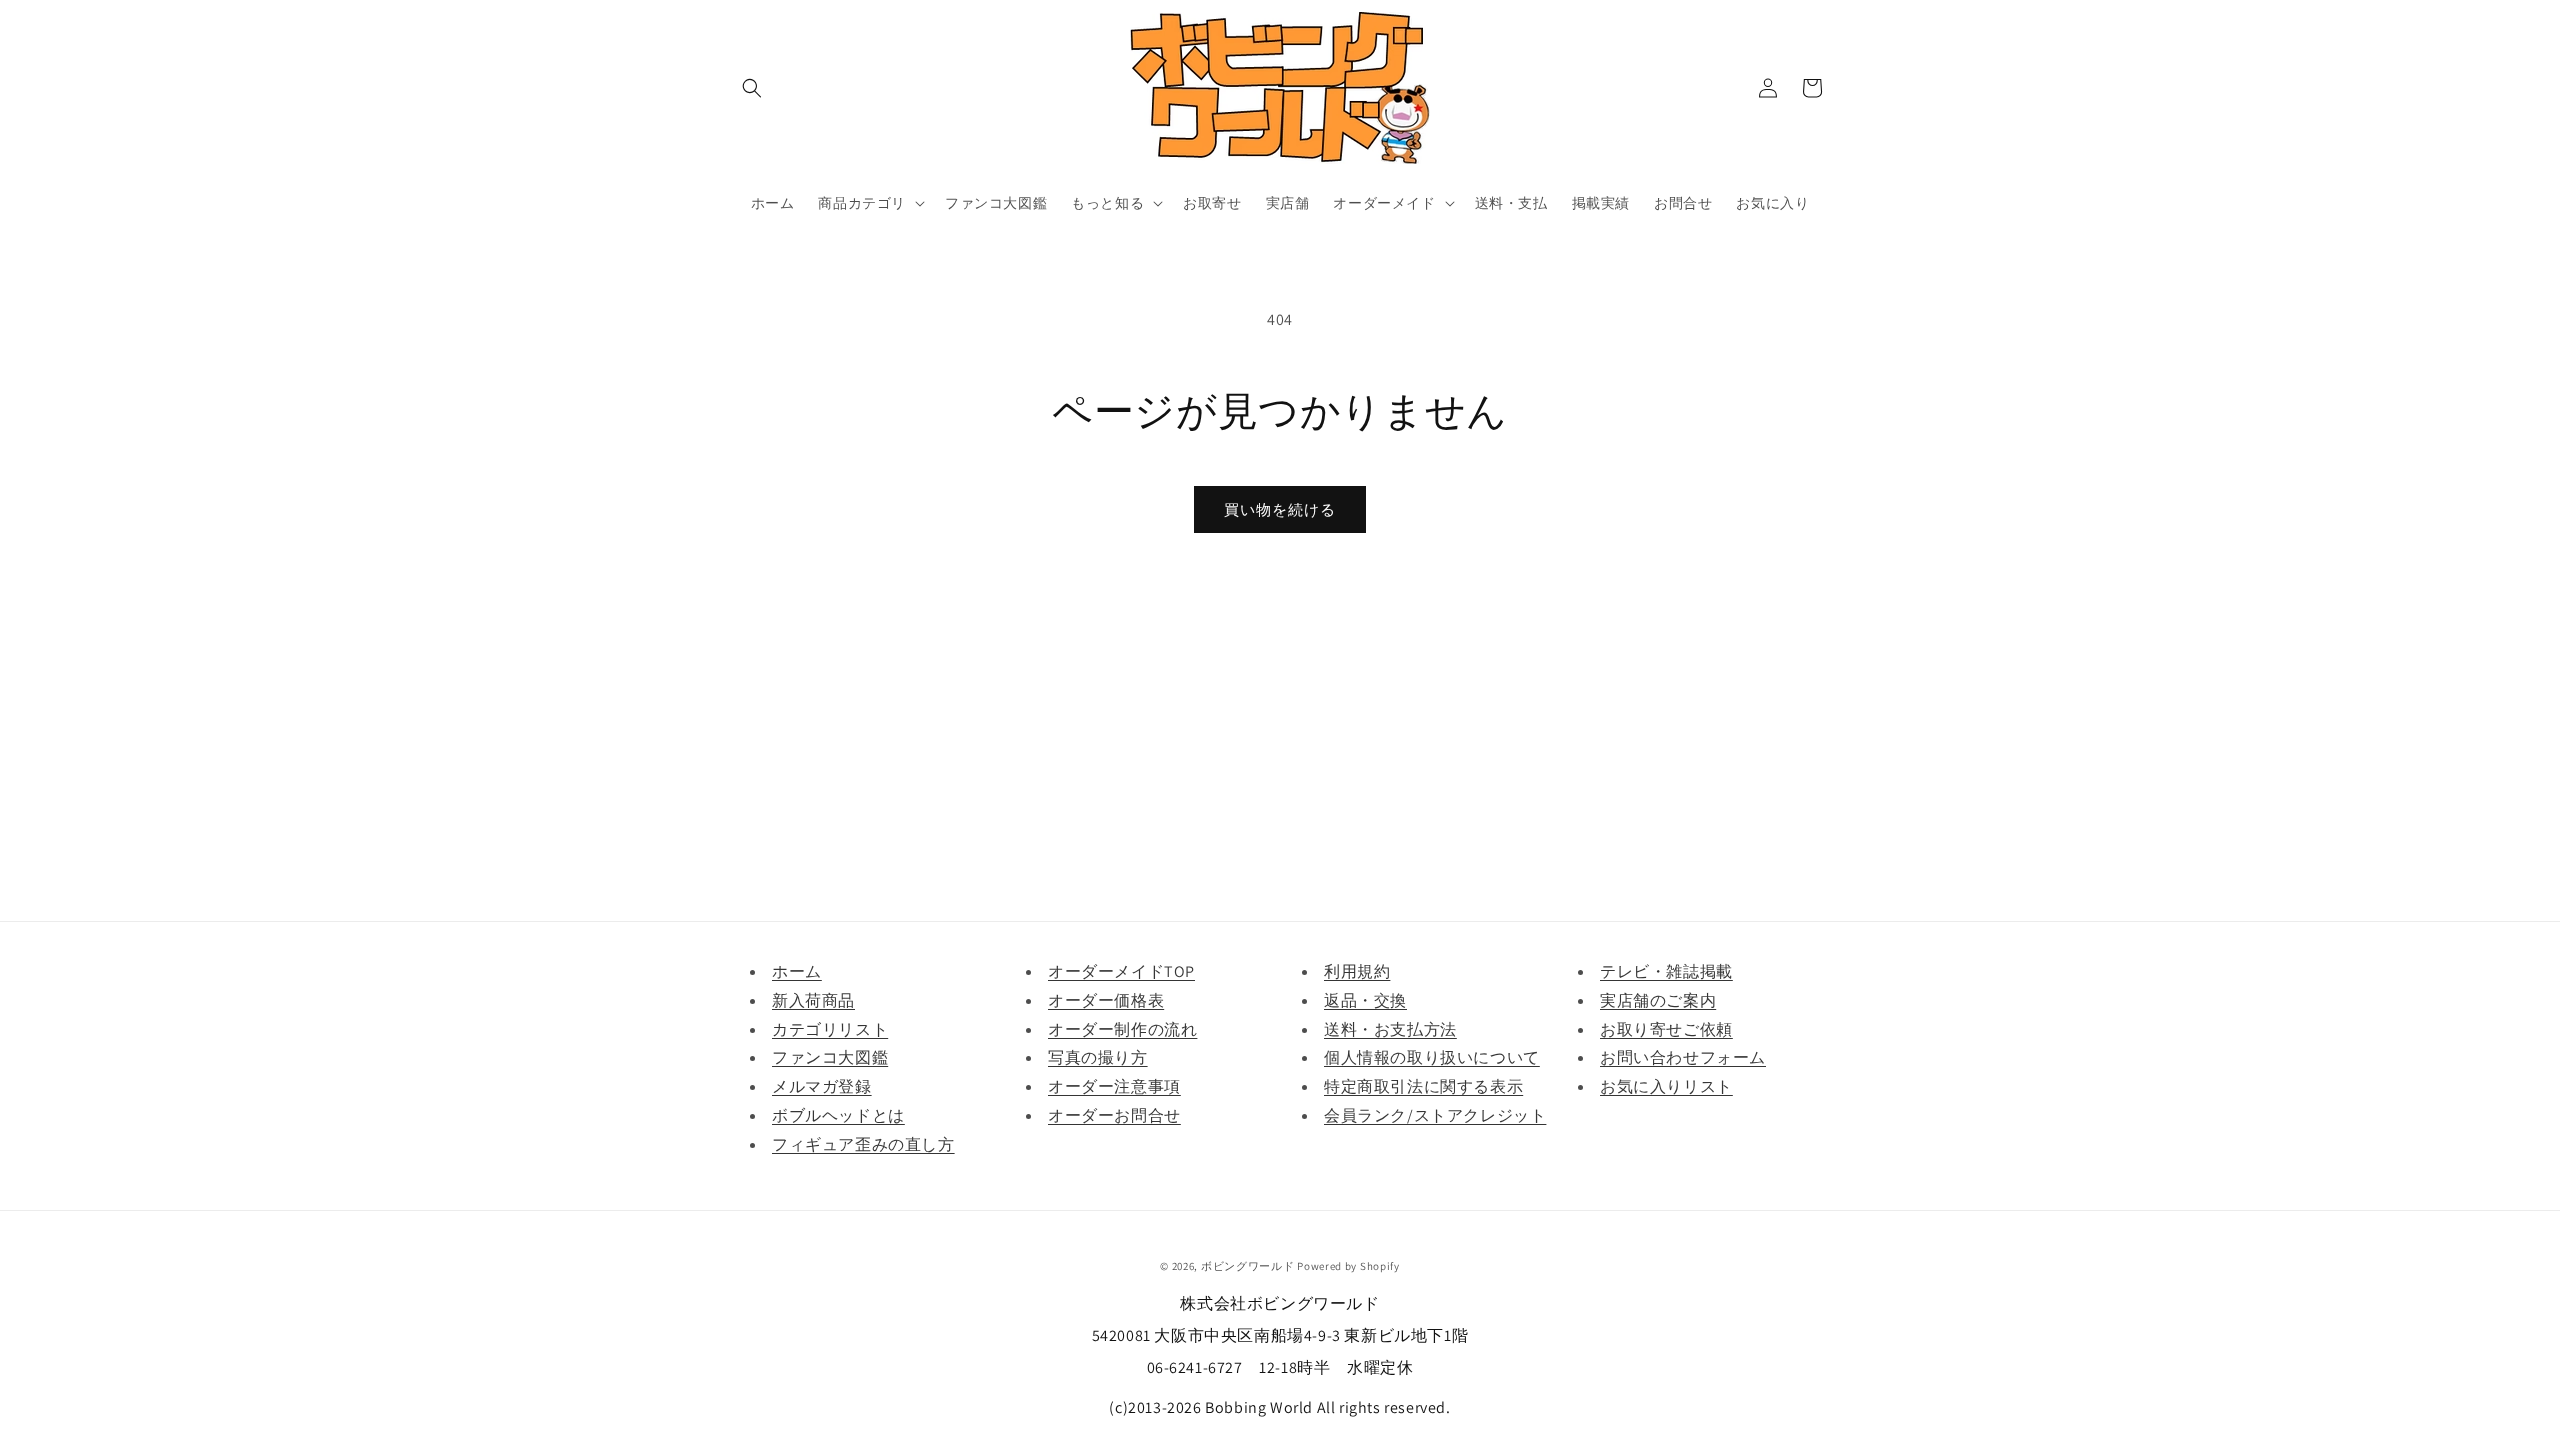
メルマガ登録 (822, 1086)
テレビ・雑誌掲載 (1666, 971)
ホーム (797, 971)
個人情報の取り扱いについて (1432, 1057)
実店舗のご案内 (1658, 1000)
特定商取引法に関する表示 (1423, 1086)
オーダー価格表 (1106, 1000)
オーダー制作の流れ (1122, 1029)
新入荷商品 (813, 1000)
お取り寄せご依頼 (1666, 1029)
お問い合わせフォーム (1683, 1057)
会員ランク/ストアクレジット (1435, 1115)
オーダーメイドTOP (1121, 971)
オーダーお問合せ (1114, 1115)
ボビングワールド (1248, 1266)
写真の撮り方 (1098, 1057)
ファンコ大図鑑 (830, 1057)
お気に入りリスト (1666, 1086)
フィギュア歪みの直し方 (863, 1144)
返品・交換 (1365, 1000)
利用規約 (1357, 971)
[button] (752, 88)
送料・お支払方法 (1390, 1029)
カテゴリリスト (830, 1029)
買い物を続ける (1280, 509)
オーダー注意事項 (1114, 1086)
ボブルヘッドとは (838, 1115)
